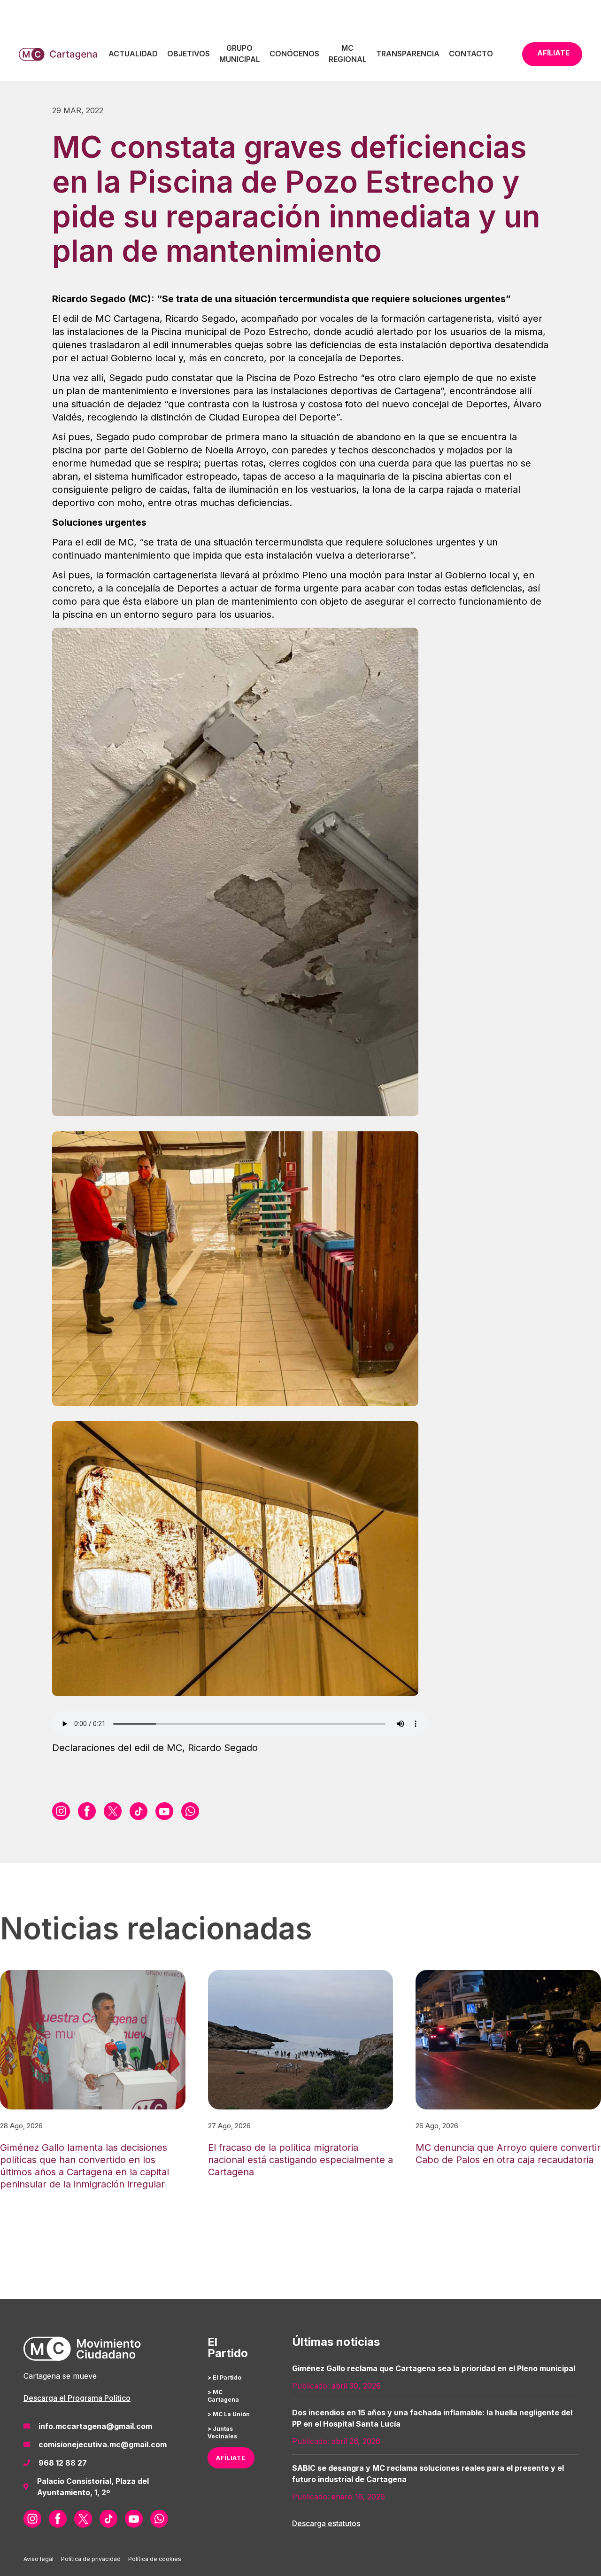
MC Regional (348, 54)
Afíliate (553, 53)
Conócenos (294, 54)
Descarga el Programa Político (77, 2398)
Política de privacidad (91, 2559)
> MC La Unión (229, 2414)
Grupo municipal (240, 54)
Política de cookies (155, 2559)
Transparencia (408, 54)
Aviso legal (39, 2559)
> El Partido (224, 2378)
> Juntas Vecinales (222, 2432)
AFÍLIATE (231, 2458)
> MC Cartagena (223, 2396)
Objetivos (189, 54)
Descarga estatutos (326, 2523)
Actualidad (133, 54)
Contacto (471, 54)
